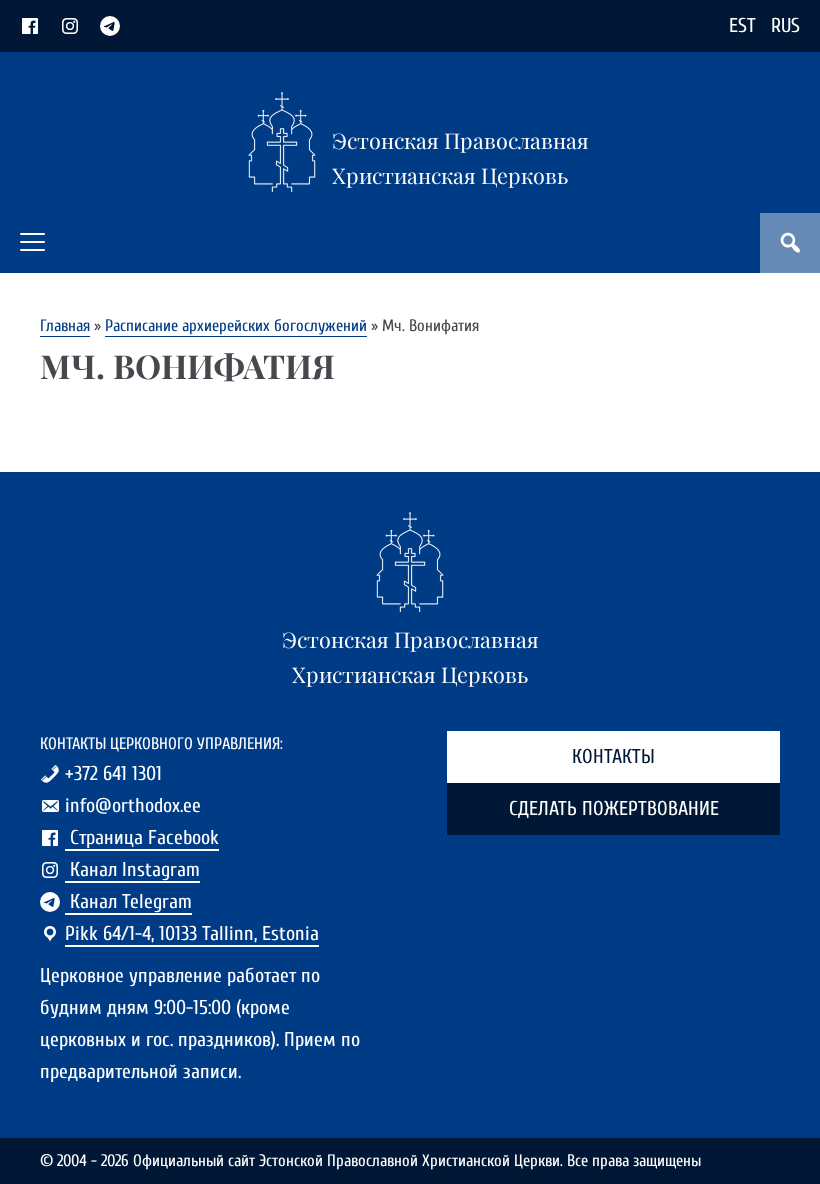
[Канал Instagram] (70, 25)
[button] (32, 242)
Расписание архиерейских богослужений (236, 325)
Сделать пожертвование (614, 808)
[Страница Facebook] (30, 25)
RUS (785, 25)
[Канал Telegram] (110, 25)
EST (742, 25)
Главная (65, 325)
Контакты (613, 756)
